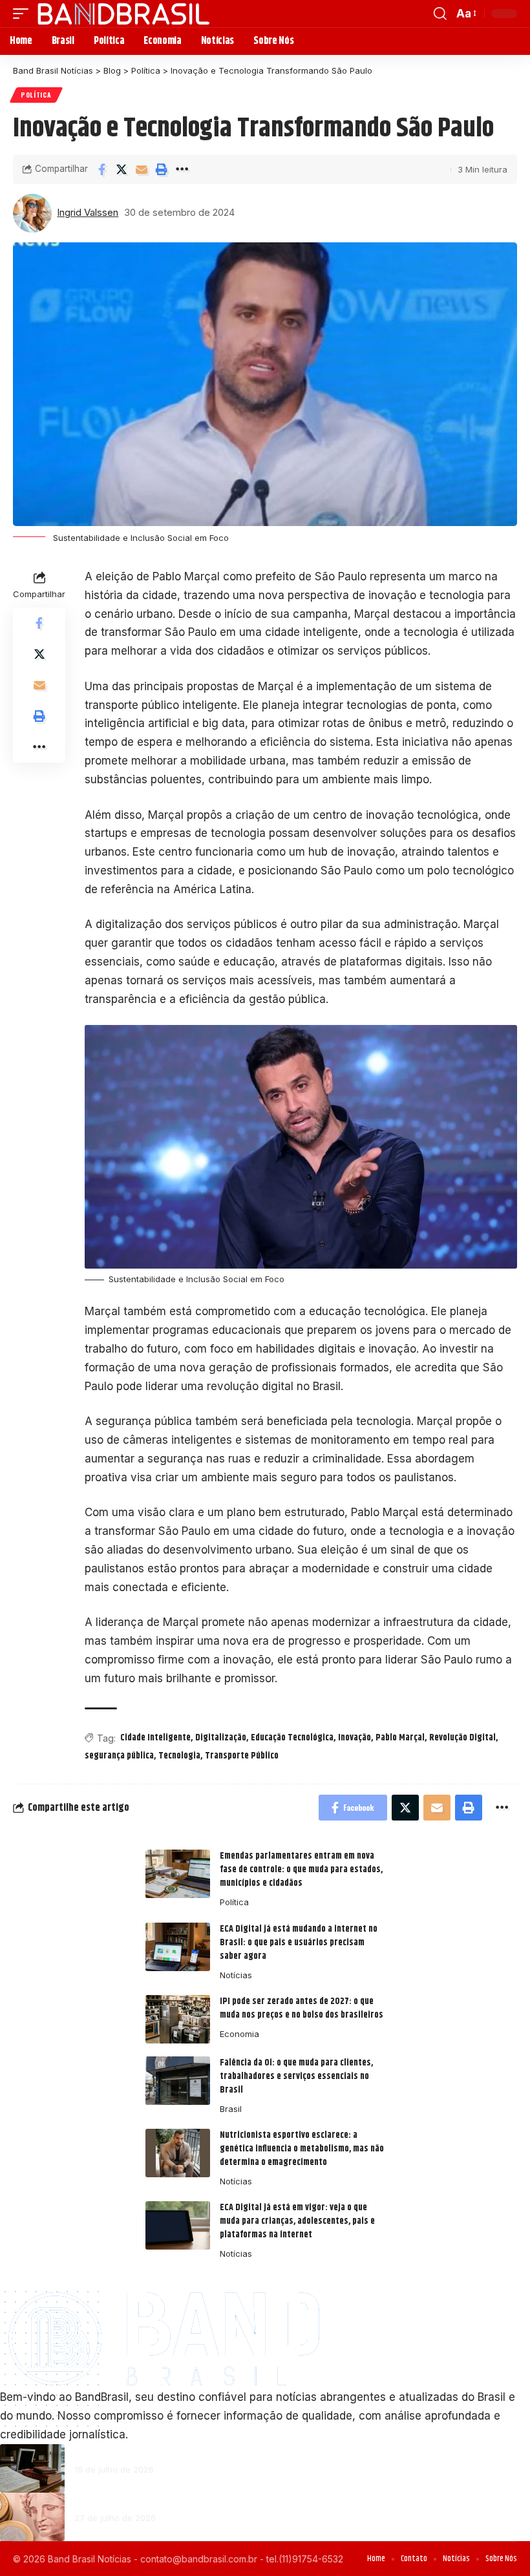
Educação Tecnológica (292, 1738)
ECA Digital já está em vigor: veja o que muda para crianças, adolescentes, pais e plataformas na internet (297, 2221)
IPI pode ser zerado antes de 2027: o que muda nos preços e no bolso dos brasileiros (302, 2008)
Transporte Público (242, 1756)
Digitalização (221, 1738)
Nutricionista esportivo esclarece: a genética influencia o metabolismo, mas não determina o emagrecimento (302, 2149)
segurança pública (119, 1756)
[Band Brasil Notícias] (123, 14)
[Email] (142, 169)
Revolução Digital (462, 1738)
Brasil (231, 2109)
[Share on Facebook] (101, 169)
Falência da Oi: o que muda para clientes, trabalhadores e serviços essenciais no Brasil (296, 2076)
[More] (182, 169)
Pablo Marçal (400, 1738)
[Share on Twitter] (122, 169)
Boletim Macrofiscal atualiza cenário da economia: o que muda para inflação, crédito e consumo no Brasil (271, 2499)
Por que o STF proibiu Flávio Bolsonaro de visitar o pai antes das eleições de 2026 (230, 2451)
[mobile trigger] (24, 14)
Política (36, 95)
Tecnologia (179, 1756)
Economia (239, 2034)
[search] (440, 14)
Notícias (236, 1975)
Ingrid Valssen (88, 213)
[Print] (162, 169)
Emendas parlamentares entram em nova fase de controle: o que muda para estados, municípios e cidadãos (301, 1870)
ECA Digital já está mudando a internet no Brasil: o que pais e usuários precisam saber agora (299, 1943)
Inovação (355, 1738)
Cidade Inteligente (155, 1738)
